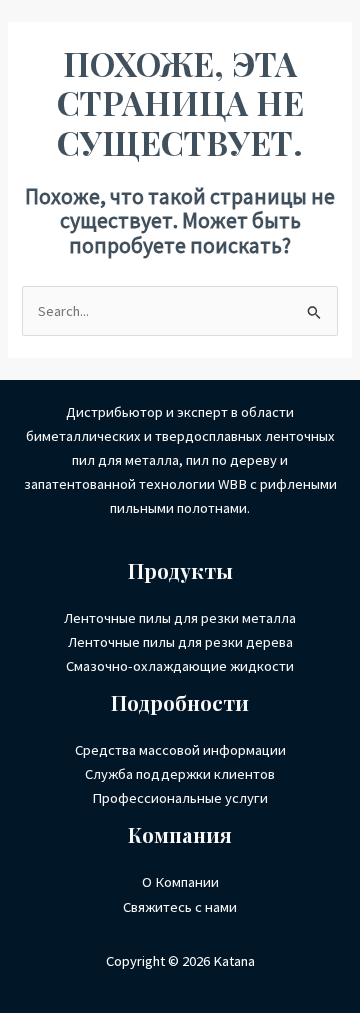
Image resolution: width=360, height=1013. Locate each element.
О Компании (180, 882)
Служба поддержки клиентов (180, 774)
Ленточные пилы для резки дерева (180, 642)
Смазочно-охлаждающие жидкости (180, 666)
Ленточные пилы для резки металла (180, 618)
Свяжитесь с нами (180, 907)
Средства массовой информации (180, 750)
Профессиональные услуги (180, 798)
